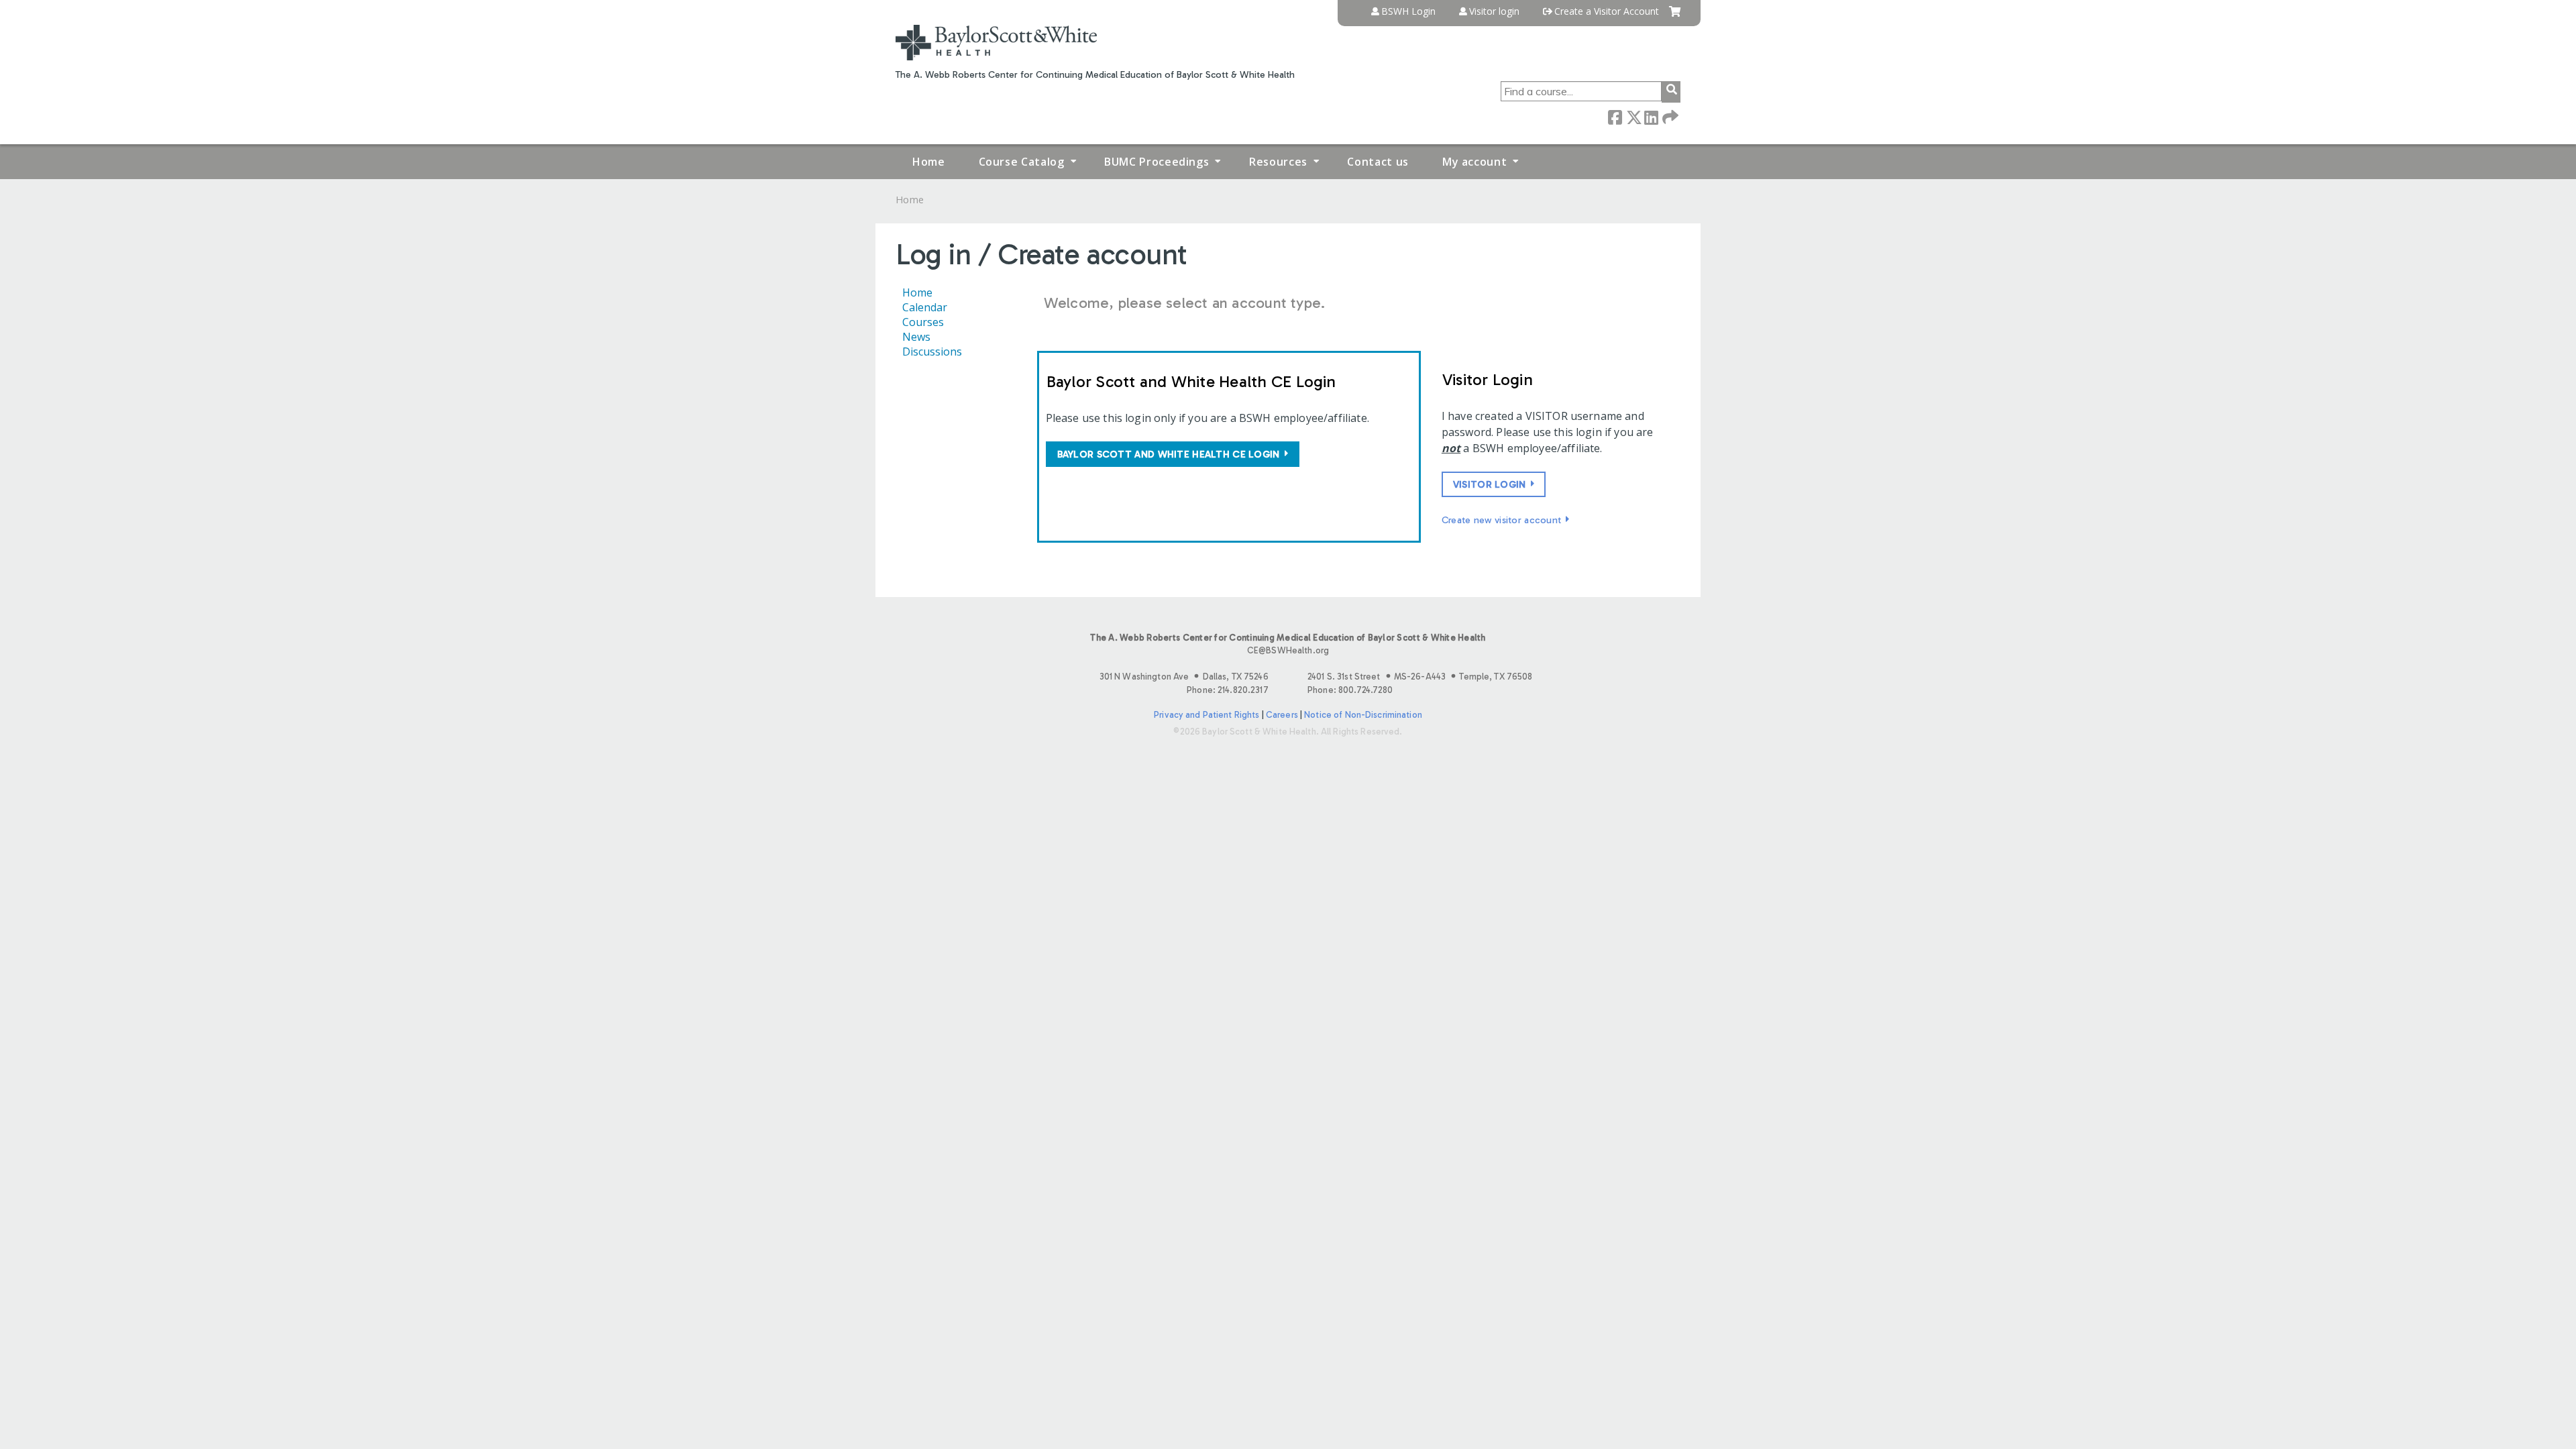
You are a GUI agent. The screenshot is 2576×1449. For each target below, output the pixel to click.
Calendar (925, 307)
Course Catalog (1022, 162)
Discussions (932, 352)
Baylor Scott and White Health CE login (1169, 454)
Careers (1282, 715)
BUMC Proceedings (1157, 162)
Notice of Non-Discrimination (1363, 715)
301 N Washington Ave (1184, 677)
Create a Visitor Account (1607, 11)
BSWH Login (1408, 11)
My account (1474, 162)
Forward (1669, 116)
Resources (1278, 162)
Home (929, 162)
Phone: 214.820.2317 (1227, 690)
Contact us (1378, 162)
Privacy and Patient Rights (1206, 715)
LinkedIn (1651, 116)
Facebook (1615, 116)
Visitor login (1494, 11)
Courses (923, 322)
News (916, 337)
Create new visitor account (1502, 520)
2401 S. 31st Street (1420, 677)
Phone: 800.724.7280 (1350, 690)
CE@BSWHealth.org (1288, 650)
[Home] (996, 43)
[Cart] (1675, 16)
